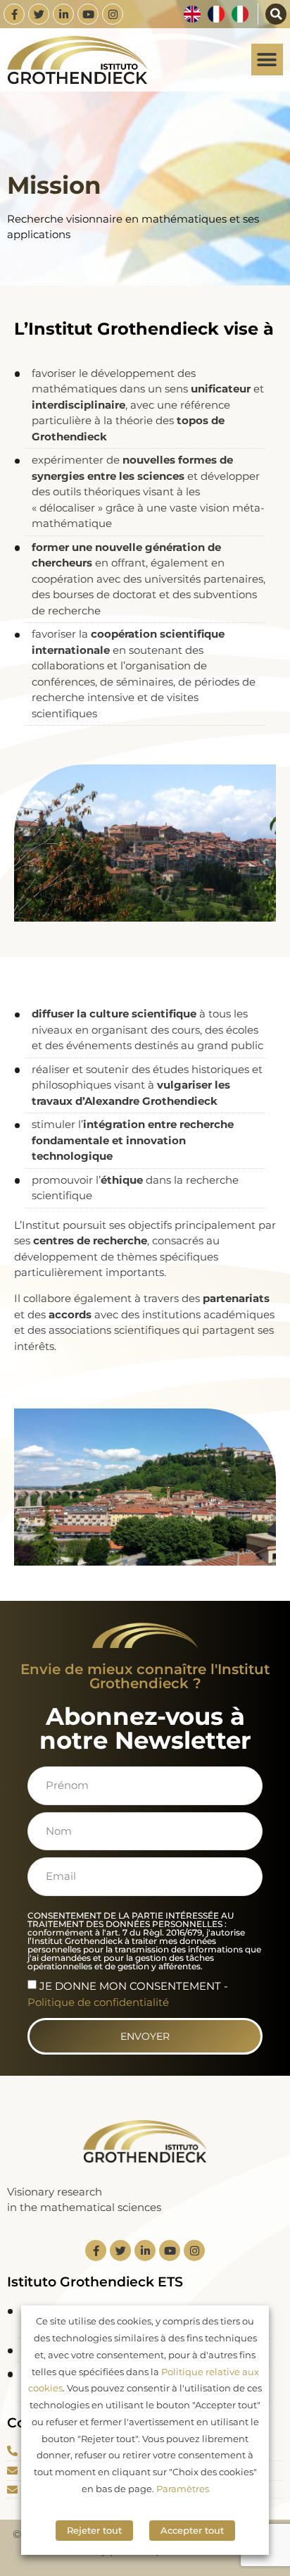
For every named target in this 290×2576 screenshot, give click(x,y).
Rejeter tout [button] (94, 2530)
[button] (276, 14)
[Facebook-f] (14, 14)
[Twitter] (39, 14)
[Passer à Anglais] (192, 14)
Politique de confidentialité (98, 2002)
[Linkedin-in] (63, 14)
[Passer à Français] (216, 14)
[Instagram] (113, 14)
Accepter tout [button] (192, 2530)
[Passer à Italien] (240, 14)
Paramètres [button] (183, 2489)
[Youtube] (88, 14)
